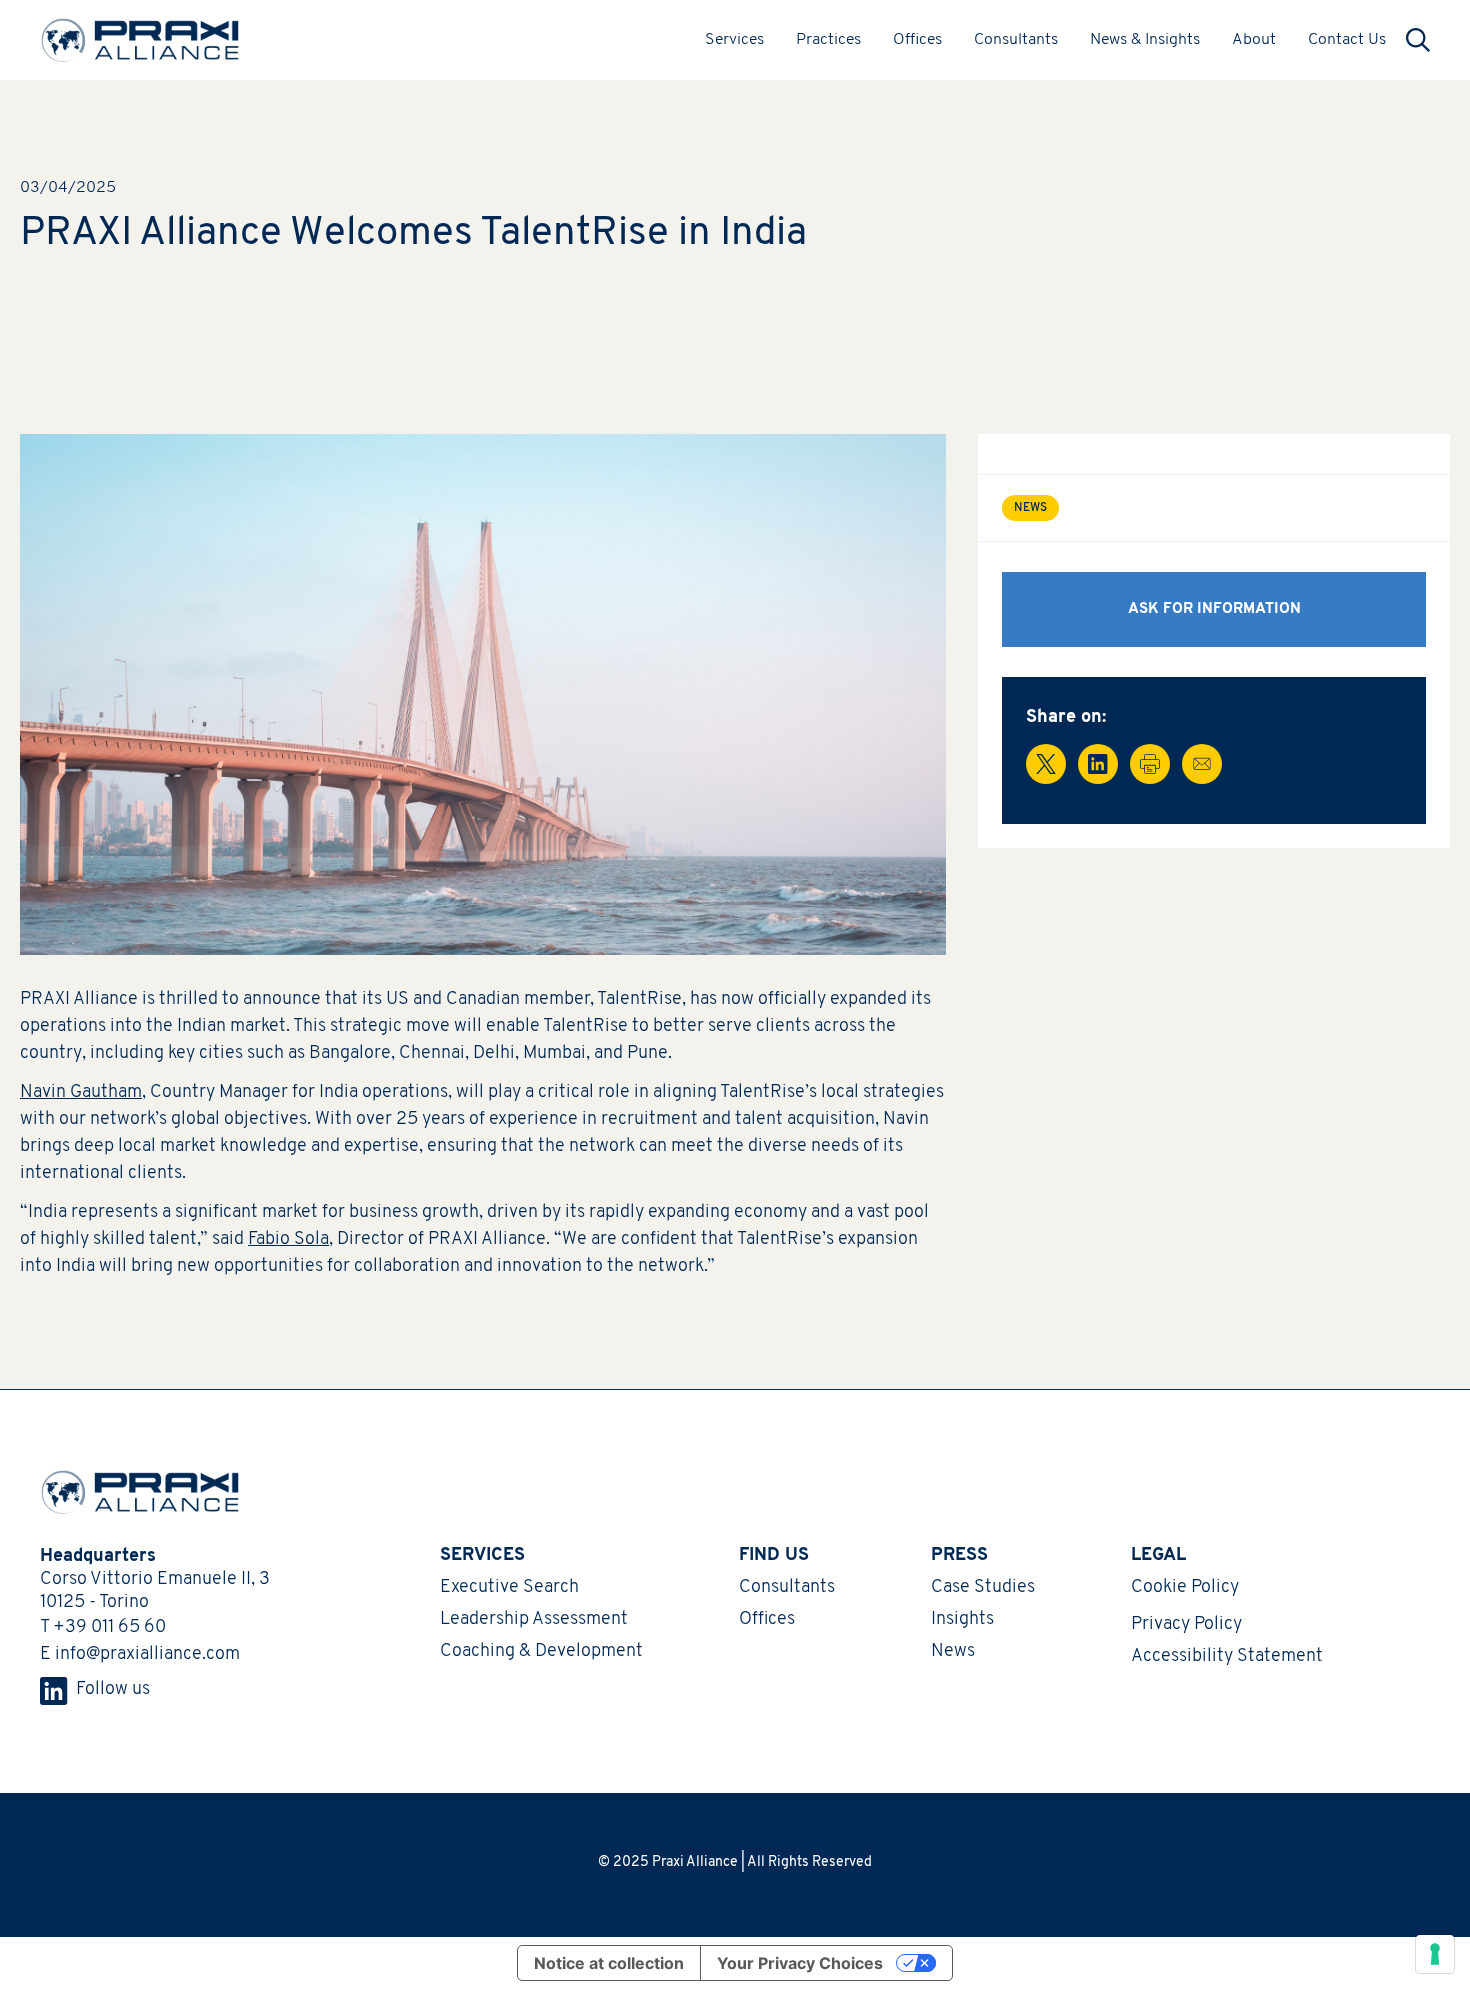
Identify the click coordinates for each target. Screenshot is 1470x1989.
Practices (828, 40)
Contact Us (1347, 40)
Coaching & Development (541, 1652)
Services (734, 40)
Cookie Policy (1185, 1588)
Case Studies (983, 1588)
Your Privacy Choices (800, 1963)
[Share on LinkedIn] (1098, 764)
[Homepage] (140, 40)
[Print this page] (1150, 764)
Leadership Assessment (534, 1620)
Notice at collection (609, 1963)
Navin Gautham (81, 1093)
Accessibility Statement (1227, 1657)
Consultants (1016, 40)
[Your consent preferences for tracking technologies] (1435, 1954)
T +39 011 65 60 (103, 1628)
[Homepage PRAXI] (130, 1492)
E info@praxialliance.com (140, 1655)
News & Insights (1145, 40)
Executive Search (509, 1588)
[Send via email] (1202, 764)
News (953, 1652)
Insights (962, 1620)
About (1254, 40)
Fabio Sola (288, 1240)
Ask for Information (1214, 609)
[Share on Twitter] (1046, 764)
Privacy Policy (1186, 1625)
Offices (917, 40)
